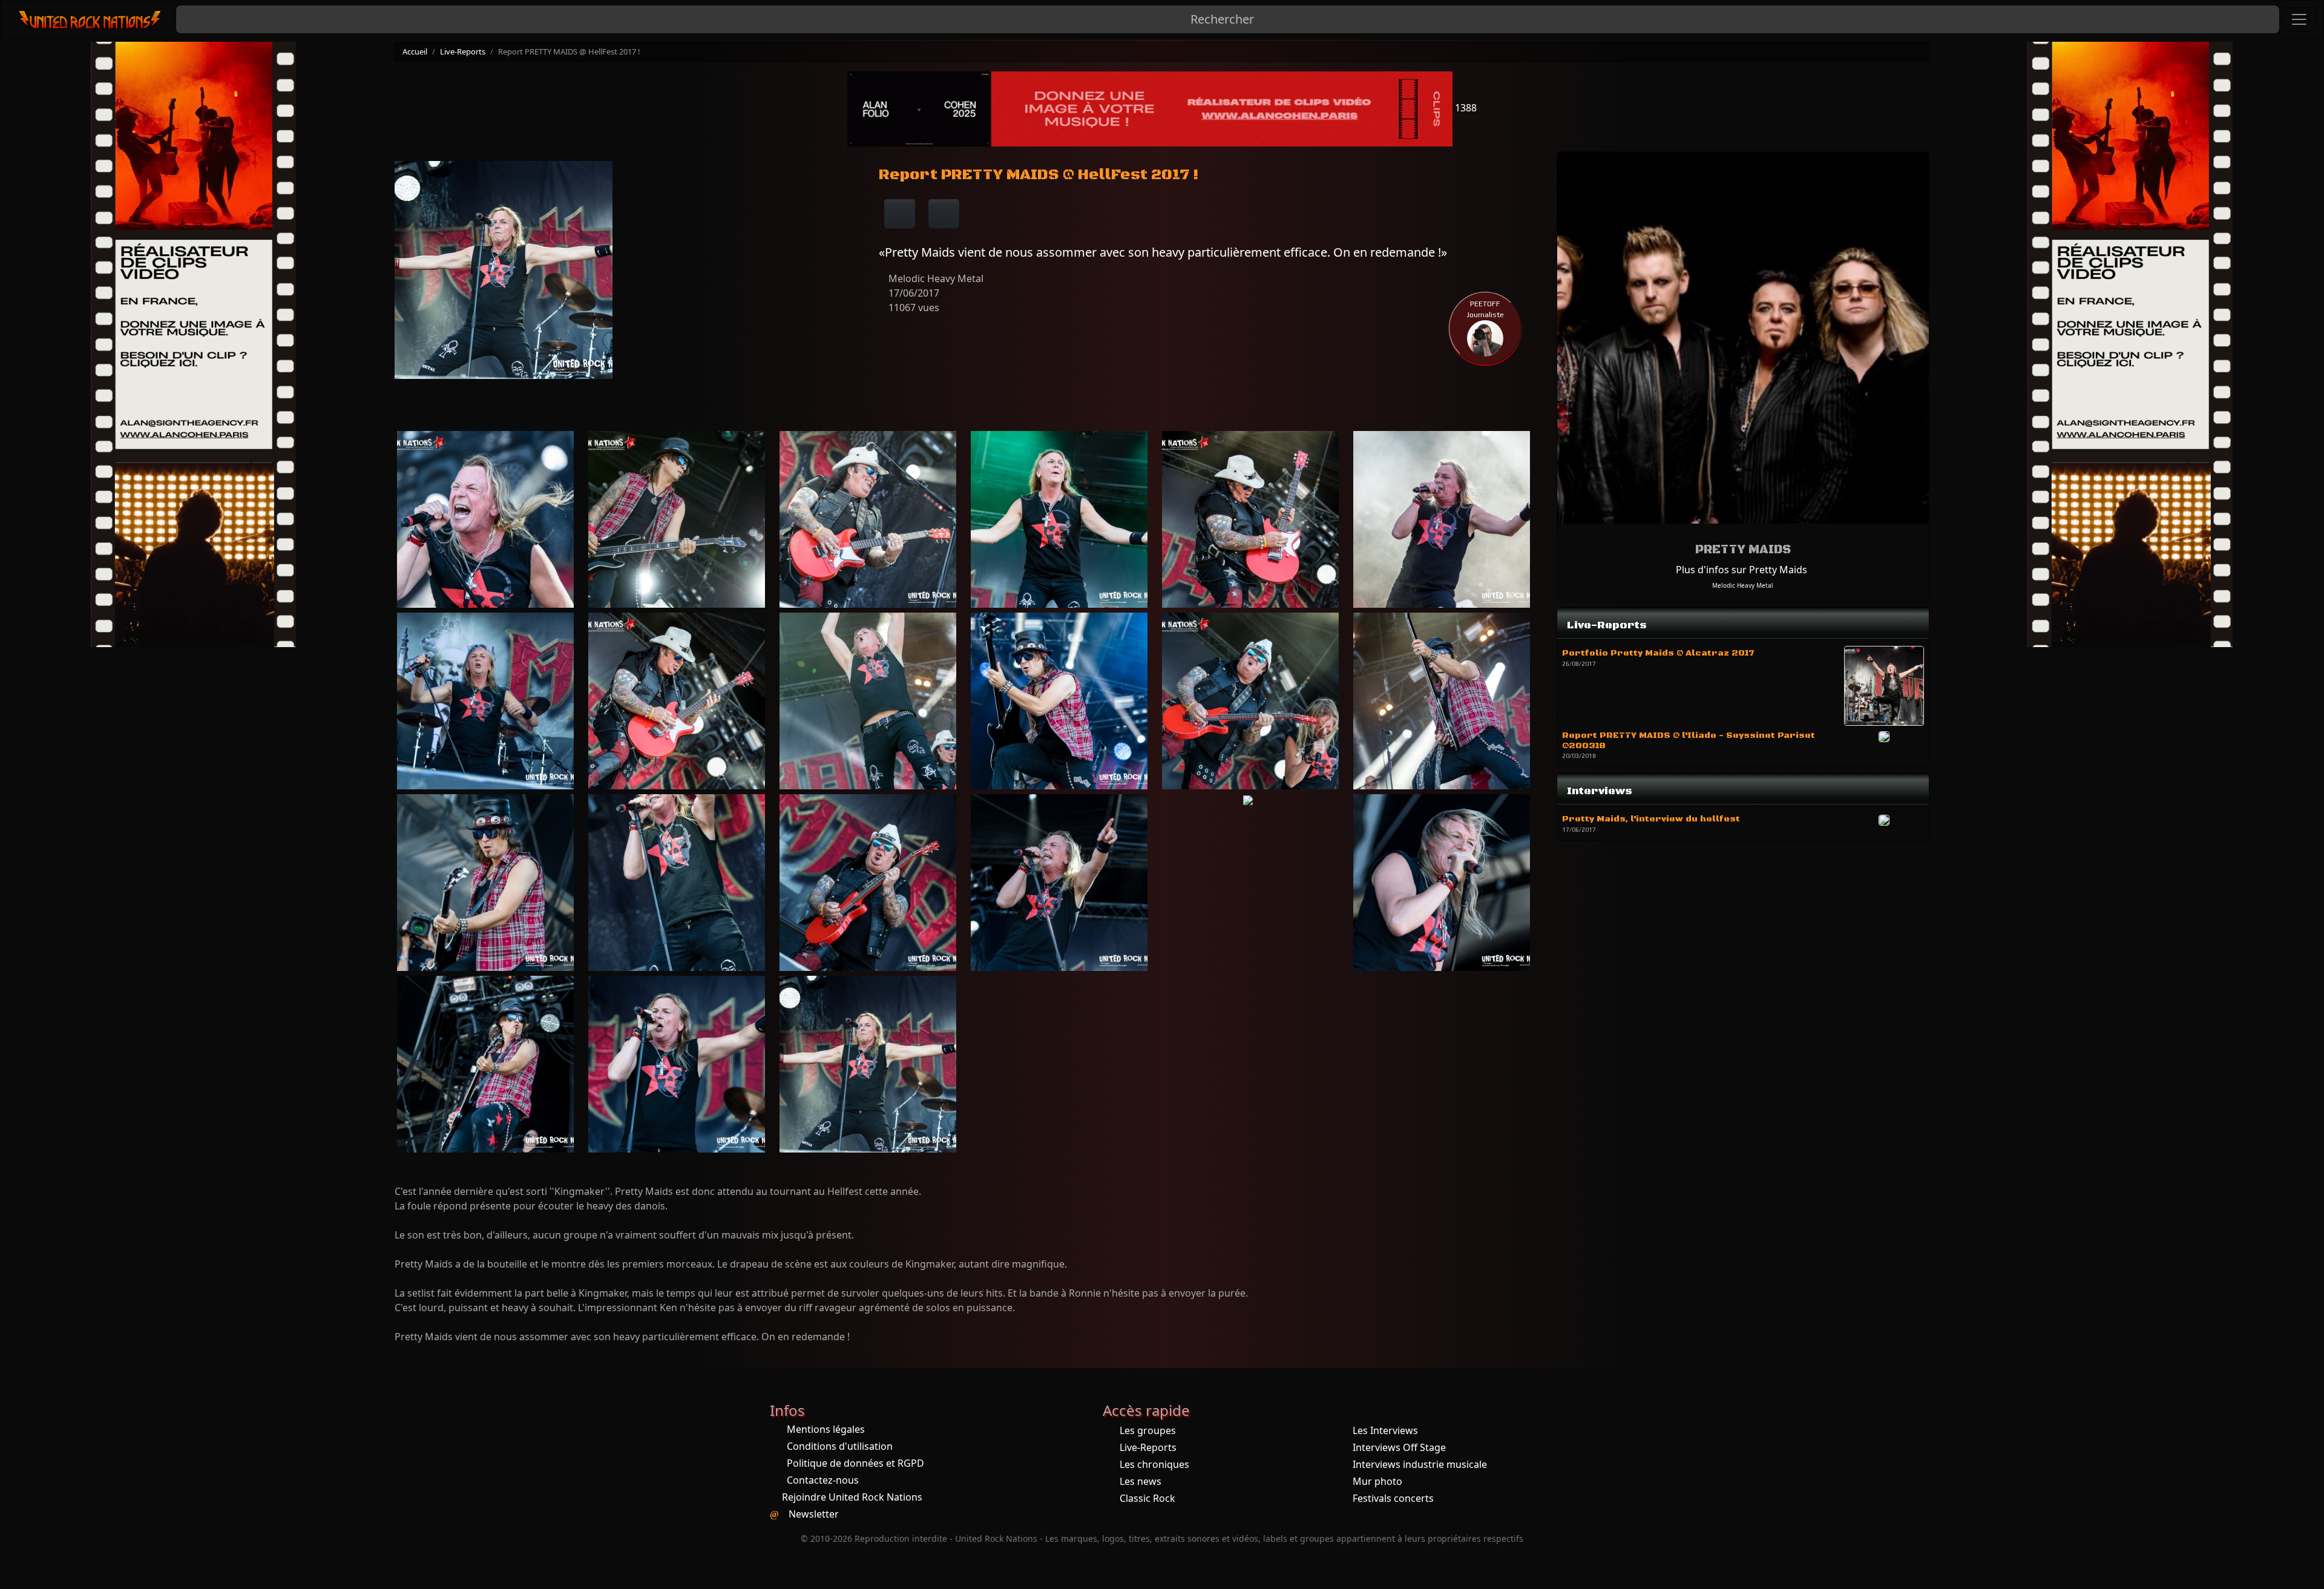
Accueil (415, 51)
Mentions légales (826, 1429)
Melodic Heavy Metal (1743, 585)
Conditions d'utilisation (840, 1446)
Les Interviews (1385, 1430)
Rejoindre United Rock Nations (852, 1497)
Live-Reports (463, 51)
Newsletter (814, 1514)
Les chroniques (1154, 1464)
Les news (1141, 1481)
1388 (1465, 108)
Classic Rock (1147, 1498)
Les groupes (1148, 1430)
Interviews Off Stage (1399, 1447)
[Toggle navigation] (2299, 19)
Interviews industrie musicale (1420, 1464)
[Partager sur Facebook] (900, 214)
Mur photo (1377, 1481)
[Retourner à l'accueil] (90, 20)
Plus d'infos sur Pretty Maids (1741, 570)
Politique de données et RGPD (855, 1463)
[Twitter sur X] (944, 214)
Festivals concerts (1393, 1498)
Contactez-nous (823, 1480)
